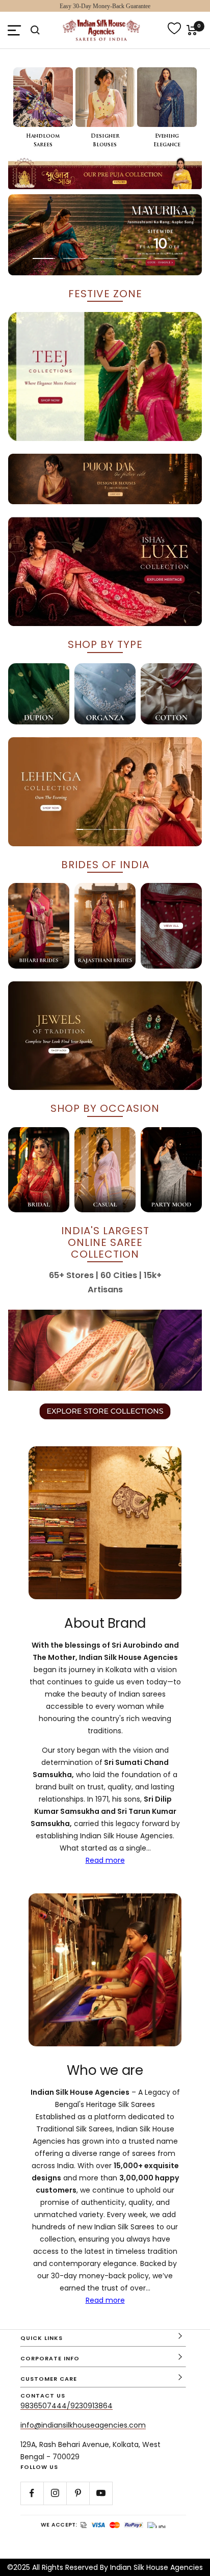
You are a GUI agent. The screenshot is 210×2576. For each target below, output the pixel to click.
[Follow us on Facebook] (32, 2493)
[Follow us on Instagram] (55, 2493)
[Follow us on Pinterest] (78, 2493)
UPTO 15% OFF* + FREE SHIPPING (105, 6)
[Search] (35, 30)
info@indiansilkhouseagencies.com (83, 2425)
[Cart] (192, 30)
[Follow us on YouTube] (101, 2493)
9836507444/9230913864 (67, 2406)
